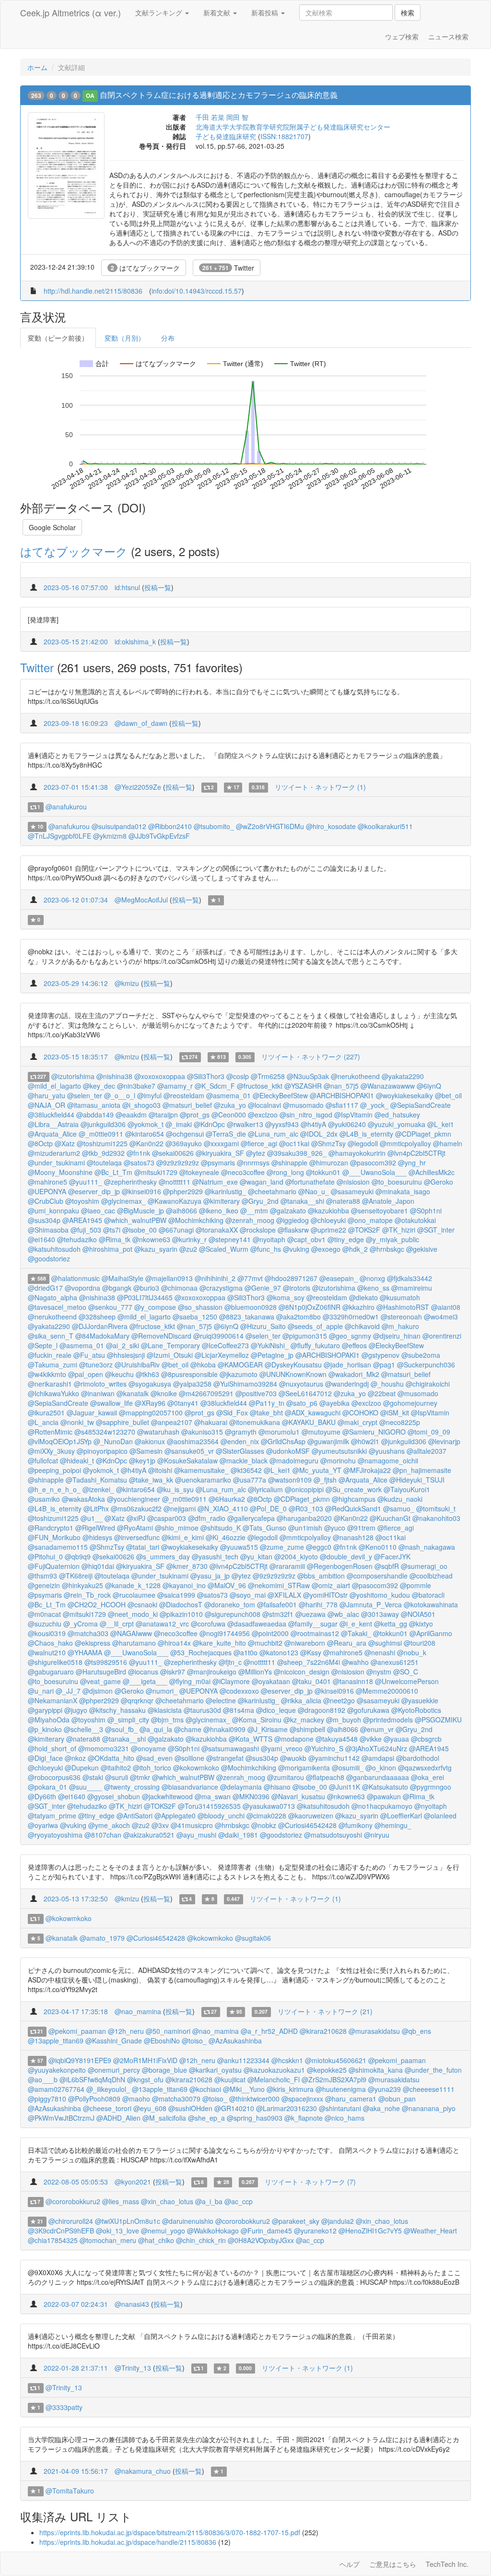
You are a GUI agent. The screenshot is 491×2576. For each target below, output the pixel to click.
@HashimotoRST (403, 1307)
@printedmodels (388, 1720)
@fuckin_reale (50, 1355)
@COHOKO (360, 1413)
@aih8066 (181, 1211)
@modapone (294, 1739)
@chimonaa (179, 1288)
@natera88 (343, 1201)
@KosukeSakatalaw (187, 1460)
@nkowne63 (151, 1239)
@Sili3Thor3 (206, 1076)
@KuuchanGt (390, 1518)
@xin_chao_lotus (167, 2201)
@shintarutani (340, 2108)
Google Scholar (52, 527)
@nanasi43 (132, 2304)
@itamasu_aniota (94, 1105)
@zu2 (188, 1249)
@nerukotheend (355, 1076)
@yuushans (387, 1451)
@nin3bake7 (136, 1086)
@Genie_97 (263, 1288)
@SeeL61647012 (305, 1393)
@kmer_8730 (187, 1566)
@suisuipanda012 (119, 826)
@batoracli (428, 1595)
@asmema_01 (228, 1095)
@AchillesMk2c (432, 1172)
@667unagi (176, 1230)
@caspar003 (167, 1518)
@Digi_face (45, 1758)
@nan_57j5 (341, 1086)
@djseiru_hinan (397, 1336)
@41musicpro (192, 1825)
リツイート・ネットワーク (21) (325, 2011)
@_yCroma (81, 1624)
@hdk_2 (355, 1249)
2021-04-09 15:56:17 (76, 2471)
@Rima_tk (115, 1239)
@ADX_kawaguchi (313, 1413)
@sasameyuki (352, 1191)
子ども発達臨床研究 (226, 136)
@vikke (371, 1739)
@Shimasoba (48, 1230)
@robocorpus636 (54, 1777)
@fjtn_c (230, 1662)
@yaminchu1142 (334, 1758)
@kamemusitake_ (201, 1470)
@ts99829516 (106, 1662)
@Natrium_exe (215, 1182)
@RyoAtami (135, 1528)
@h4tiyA (313, 1124)
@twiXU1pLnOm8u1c (128, 2221)
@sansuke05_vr (189, 1451)
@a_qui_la (156, 1729)
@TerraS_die (226, 1134)
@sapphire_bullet (123, 1422)
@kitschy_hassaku (117, 1710)
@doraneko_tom (230, 1604)
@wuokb (293, 1758)
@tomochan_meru (108, 2240)
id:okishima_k (135, 641)
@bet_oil (448, 1095)
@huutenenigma (341, 2089)
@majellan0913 (169, 1278)
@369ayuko (184, 1143)
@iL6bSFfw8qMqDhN (92, 2079)
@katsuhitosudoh (54, 1249)
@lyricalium (265, 1489)
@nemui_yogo (163, 2231)
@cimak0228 (266, 1816)
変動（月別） (125, 338)
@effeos (354, 1345)
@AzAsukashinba (235, 2041)
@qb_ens (416, 2031)
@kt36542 (246, 1470)
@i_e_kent (356, 1624)
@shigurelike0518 (55, 1662)
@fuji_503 (86, 1230)
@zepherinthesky (130, 1182)
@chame (188, 1729)
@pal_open (86, 1374)
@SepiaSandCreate (421, 1105)
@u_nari (41, 1691)
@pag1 (384, 1365)
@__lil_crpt (117, 1624)
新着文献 (218, 12)
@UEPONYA (47, 1191)
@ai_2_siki (123, 1345)
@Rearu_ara (347, 1643)
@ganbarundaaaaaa (378, 1777)
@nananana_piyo (429, 2108)
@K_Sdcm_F (215, 1086)
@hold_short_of (52, 1748)
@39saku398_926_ (297, 1153)
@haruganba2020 (304, 1518)
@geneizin (44, 1585)
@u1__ (92, 1518)
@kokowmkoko (196, 1768)
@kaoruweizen (311, 1816)
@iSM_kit (395, 1413)
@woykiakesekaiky (404, 1095)
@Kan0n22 (146, 1143)
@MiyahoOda (49, 1720)
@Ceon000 (229, 1115)
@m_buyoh (344, 1720)
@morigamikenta (304, 1768)
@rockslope (258, 1230)
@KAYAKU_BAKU (309, 1422)
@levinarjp (444, 1441)
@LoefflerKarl (401, 1816)
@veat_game (100, 1681)
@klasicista (165, 1710)
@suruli (117, 1777)
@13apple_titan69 (56, 2041)
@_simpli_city (128, 1720)
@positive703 (256, 1393)
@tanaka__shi (302, 1201)
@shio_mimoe (177, 1528)
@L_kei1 (441, 1124)
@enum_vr (377, 1729)
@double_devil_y (346, 1556)
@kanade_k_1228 (133, 1585)
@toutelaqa (104, 1163)
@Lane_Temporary (170, 1345)
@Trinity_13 (133, 2368)
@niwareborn (305, 1643)
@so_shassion (200, 1307)
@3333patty (64, 2407)
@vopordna (82, 1288)
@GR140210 (234, 2108)
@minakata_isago (403, 1191)
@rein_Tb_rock (87, 1595)
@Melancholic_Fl (274, 2079)
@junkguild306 (103, 1124)
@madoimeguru (294, 1460)
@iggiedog (292, 1220)
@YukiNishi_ (270, 1345)
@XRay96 (150, 1403)
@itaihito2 (116, 1768)
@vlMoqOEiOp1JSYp (60, 1441)
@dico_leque (276, 1710)
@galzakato (288, 1211)
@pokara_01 (47, 1787)
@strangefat (225, 1758)
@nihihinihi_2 (215, 1278)
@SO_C (406, 1672)
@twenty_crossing (132, 1787)
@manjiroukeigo (212, 1672)
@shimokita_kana (376, 2070)
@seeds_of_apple (315, 1326)
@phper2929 (183, 1191)
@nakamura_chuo (143, 2471)
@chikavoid (362, 1326)
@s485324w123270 (105, 1432)
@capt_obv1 (306, 1239)
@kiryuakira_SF (220, 1153)
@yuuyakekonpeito (57, 2070)
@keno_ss (373, 1288)
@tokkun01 (323, 1172)
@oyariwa (43, 1825)
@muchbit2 (265, 1643)
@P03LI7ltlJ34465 (145, 1297)
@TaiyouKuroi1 (407, 1489)
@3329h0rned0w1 (351, 1317)
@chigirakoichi (428, 1384)
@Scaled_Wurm (224, 1249)
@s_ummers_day (163, 1556)
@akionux (150, 1441)
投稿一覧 (158, 587)
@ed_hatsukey (397, 1115)
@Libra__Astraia (53, 1124)
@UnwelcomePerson (407, 1681)
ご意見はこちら (393, 2564)
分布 (168, 338)
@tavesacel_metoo (57, 1307)
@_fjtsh (325, 1480)
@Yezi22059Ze (138, 787)
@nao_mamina (138, 2011)
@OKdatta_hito (111, 1758)
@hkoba (203, 1365)
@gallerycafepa (251, 1518)
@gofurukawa (368, 1710)
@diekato (363, 1297)
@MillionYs (255, 1672)
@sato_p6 (302, 1403)
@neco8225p (400, 1422)
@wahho (355, 1662)
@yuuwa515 (239, 1547)
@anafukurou (66, 807)
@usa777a (250, 1480)
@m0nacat (44, 1614)
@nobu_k (412, 1652)
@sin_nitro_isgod (306, 1115)
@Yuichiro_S (324, 1748)
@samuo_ (399, 1508)
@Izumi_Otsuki (170, 1355)
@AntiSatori (134, 1816)
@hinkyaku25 (82, 1585)
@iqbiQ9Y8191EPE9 (80, 2060)
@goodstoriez (49, 1258)
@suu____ (86, 1787)
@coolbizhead (431, 1576)
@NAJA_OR (47, 1105)
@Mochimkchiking (196, 1220)
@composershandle (377, 1576)
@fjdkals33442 (409, 1278)
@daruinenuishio (188, 2221)
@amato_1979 (102, 1938)
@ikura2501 (46, 1413)
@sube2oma (421, 1355)
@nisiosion (353, 1182)
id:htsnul (127, 587)
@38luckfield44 (51, 1115)
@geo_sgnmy (350, 1336)
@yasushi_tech (215, 1556)
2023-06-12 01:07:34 (76, 900)
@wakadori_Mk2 (354, 1374)
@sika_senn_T (51, 1336)
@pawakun (384, 1796)
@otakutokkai (415, 1220)
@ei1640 (41, 1239)
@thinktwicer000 (254, 2099)
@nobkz (264, 1825)
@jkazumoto (239, 1374)
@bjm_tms (167, 1720)
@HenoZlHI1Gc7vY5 (370, 2231)
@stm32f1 (278, 1614)
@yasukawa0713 (269, 1806)
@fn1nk (138, 1153)
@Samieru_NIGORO (374, 1432)
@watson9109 (290, 1480)
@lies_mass (121, 2201)
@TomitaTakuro (70, 2491)
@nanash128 (353, 1537)
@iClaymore (231, 1681)
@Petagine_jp (272, 1355)
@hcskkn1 (287, 2060)
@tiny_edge (346, 1239)
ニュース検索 (448, 36)
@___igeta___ (145, 1681)
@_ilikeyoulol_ (108, 2089)
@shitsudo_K (221, 1528)
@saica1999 (176, 1595)
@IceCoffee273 (225, 1345)
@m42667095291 (206, 1393)
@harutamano (134, 1643)
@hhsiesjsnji (126, 1355)
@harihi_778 (318, 1604)
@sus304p (44, 1220)
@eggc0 (319, 1547)
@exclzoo (263, 1115)
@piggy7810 (47, 2099)
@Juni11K (345, 1787)
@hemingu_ (393, 1825)
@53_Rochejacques (201, 1652)
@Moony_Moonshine (60, 1172)
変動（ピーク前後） (58, 338)
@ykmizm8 (110, 836)
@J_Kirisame (268, 1729)
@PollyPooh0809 (94, 2099)
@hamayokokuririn (357, 1153)
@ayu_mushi (196, 1835)
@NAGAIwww (131, 1633)
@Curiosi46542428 (307, 1825)
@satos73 (139, 1163)
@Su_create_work (354, 1489)
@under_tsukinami (56, 1163)
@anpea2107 (172, 1422)
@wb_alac (343, 1614)
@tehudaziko (77, 1239)
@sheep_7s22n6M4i (309, 1662)
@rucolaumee (134, 1595)
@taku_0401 (311, 1681)
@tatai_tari (143, 1547)
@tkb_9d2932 (103, 1153)
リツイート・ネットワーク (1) (320, 787)
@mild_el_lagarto (54, 1086)
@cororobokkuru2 (73, 2201)
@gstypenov (380, 1355)
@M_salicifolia (164, 2118)
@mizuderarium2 (54, 1153)
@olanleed (440, 1816)
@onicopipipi (304, 1489)
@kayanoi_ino (184, 1585)
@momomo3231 (104, 1748)
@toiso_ (194, 2041)
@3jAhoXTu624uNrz (376, 1748)
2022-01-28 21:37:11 (76, 2368)
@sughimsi (385, 1643)
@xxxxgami (221, 1143)
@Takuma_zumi (53, 1365)
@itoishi (160, 1470)
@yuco (335, 1528)
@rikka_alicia (301, 1700)
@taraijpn (163, 1115)
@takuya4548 (337, 1739)
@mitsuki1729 (156, 1172)
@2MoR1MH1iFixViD (145, 2060)
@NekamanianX (53, 1700)
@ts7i (112, 1230)
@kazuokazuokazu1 (274, 2070)
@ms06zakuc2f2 (136, 1508)
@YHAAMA (85, 1652)
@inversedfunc (137, 1537)
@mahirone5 (47, 1182)
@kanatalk (133, 1393)
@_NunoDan (113, 1441)
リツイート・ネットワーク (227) (311, 1057)
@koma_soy (286, 1297)
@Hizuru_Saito (263, 1326)
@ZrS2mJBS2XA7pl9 (334, 2079)
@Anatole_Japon (388, 1201)
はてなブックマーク (145, 268)
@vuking (296, 1249)
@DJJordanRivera (100, 1326)
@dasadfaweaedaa (257, 1624)
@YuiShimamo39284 (245, 1384)
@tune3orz (96, 1365)
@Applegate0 (175, 1816)
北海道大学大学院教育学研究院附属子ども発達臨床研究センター (293, 127)
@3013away (380, 1614)
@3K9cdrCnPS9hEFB (61, 2231)
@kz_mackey (304, 1720)
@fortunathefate (310, 1182)
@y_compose (155, 1307)
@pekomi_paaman (77, 2031)
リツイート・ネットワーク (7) (310, 2182)
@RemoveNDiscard (161, 1336)
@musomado (303, 1105)
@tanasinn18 (353, 1681)
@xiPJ (136, 1518)
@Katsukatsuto (385, 1787)
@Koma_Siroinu (257, 1720)
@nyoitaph (269, 1239)
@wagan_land (262, 1182)
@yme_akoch (109, 1825)
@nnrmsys (253, 1163)
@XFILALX (284, 1595)
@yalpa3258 (192, 1384)
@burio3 (146, 1288)
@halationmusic (76, 1278)
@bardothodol (418, 1758)
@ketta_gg (391, 1624)
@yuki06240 (347, 1124)
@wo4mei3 (441, 1317)
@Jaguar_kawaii (92, 1413)
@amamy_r (175, 1086)
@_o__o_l (120, 1095)
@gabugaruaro (51, 1672)
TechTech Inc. (447, 2564)
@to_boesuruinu (397, 1182)
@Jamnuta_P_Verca (371, 1604)
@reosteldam (184, 1095)
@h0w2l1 (365, 1441)
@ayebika (334, 1403)
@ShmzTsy (328, 1143)
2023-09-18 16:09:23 (76, 723)
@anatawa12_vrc (162, 1624)
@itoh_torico (152, 1768)
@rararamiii (287, 1566)
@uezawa (310, 1614)
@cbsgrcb (426, 1739)
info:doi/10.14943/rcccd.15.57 (197, 291)
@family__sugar (313, 1624)
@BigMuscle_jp (140, 1211)
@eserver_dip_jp (94, 1191)
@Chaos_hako (50, 1643)
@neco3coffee (243, 1172)
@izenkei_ (98, 1489)
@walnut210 (47, 1652)
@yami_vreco (282, 1748)
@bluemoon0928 (251, 1307)
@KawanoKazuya (175, 1201)
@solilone (189, 1758)
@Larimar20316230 (286, 2108)
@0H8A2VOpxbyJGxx (261, 2240)
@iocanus (143, 1672)
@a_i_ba (209, 2201)
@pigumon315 (305, 1336)
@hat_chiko (156, 2240)
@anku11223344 (243, 2060)
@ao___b (43, 2079)
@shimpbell (307, 1729)
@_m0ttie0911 (101, 1134)
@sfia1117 (342, 1105)
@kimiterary (222, 1201)
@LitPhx (96, 1508)
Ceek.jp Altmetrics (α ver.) (70, 12)
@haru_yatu (47, 1095)
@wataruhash (158, 1432)
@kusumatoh (400, 1297)
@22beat (382, 1393)
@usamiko (44, 1499)
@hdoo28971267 (291, 1278)
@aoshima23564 (193, 1441)
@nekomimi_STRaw (279, 1585)
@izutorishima (73, 1076)
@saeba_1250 (195, 1317)
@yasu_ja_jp (210, 1576)
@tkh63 (147, 1374)
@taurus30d (202, 1710)
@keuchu (119, 1374)
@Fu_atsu (89, 1355)
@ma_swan (213, 1796)
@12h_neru (126, 2031)
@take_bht (266, 1413)
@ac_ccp (239, 2201)
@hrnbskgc (387, 1249)
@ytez (256, 1153)
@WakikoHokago (213, 2231)
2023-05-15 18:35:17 (76, 1057)
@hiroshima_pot (107, 1249)
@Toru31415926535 (209, 1806)
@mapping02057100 (151, 1413)
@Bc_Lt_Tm (113, 1172)
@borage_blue (164, 2070)
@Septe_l (43, 1345)
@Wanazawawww (388, 1086)
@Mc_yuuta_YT (317, 1470)
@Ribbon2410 (170, 826)
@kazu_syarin (156, 1249)
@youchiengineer (134, 1499)
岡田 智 (237, 117)
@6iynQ (429, 1086)
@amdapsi (378, 1758)
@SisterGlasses (240, 1451)
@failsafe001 (277, 1604)
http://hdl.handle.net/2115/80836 (93, 291)
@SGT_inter (436, 1230)
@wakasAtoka (83, 1499)
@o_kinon (381, 1768)
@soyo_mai (248, 1595)
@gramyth (241, 1432)
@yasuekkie (420, 1700)
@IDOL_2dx (319, 1134)
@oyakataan (271, 1681)
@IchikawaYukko (53, 1393)
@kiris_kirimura (290, 2089)
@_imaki (179, 1124)
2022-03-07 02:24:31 (76, 2304)
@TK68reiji (76, 1576)
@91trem (361, 1528)
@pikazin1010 (181, 1614)
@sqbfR (387, 1566)
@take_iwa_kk (151, 1480)
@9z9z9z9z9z (178, 1163)
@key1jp (142, 1460)
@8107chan (103, 1835)
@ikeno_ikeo (219, 1211)
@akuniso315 (202, 1432)
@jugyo (76, 1710)
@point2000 (270, 1633)
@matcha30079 (176, 2099)
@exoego (326, 1249)
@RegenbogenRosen (340, 1566)
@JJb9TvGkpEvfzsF (159, 836)
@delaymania (241, 1787)
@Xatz (65, 1143)
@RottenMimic (50, 1432)
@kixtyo (421, 1624)
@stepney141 (230, 1239)
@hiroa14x (174, 1643)
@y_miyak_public (392, 1239)
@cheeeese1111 (429, 2089)
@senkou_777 (110, 1307)
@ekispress (93, 1643)
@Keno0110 (378, 1547)
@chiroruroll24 (71, 2221)
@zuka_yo (230, 1105)
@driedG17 (45, 1288)
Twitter (228, 268)
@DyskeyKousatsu (293, 1365)
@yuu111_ (86, 1182)
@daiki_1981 (238, 1835)
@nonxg (372, 1278)
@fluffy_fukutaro (315, 1345)
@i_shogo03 (141, 1105)
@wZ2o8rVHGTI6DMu (270, 826)
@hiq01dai (98, 1566)
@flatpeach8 (325, 1777)
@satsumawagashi (230, 1748)
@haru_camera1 (351, 2099)
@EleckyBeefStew (280, 1095)
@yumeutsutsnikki (339, 1451)
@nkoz (75, 1758)
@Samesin (146, 1451)
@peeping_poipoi (54, 1470)
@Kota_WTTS (251, 1739)
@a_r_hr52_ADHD (269, 2031)
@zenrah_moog (250, 1220)
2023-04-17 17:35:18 (76, 2011)
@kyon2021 (133, 2182)
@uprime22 (328, 1230)
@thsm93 (42, 1576)
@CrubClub (46, 1201)
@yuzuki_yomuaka (397, 1124)
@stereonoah (401, 1317)
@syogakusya (150, 1384)
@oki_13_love (117, 2231)
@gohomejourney (410, 1403)
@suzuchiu (45, 1624)
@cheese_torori (107, 2108)
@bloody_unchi (221, 1816)
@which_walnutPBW (135, 1220)
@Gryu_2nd (260, 1201)
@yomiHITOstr (325, 1595)
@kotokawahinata (431, 1604)
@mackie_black (244, 1460)
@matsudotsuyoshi (333, 1835)
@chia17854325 (53, 2240)
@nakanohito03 (436, 1518)
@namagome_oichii (388, 1460)
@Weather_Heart (430, 2231)
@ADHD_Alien (118, 2118)
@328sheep (97, 1317)
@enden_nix (240, 1441)
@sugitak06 (253, 1938)
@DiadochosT (181, 1604)
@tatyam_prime (52, 1816)
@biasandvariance (190, 1787)
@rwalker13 (245, 1124)
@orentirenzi (442, 1336)
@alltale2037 (427, 1451)
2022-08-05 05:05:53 (76, 2182)
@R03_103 (306, 1508)
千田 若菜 (210, 117)
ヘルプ (350, 2564)
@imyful (149, 1095)
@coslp (238, 1076)
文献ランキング (160, 12)
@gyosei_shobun (114, 1796)
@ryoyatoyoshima (55, 1835)
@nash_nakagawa (427, 1547)
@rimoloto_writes (100, 1384)
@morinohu (338, 1460)
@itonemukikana (255, 1422)
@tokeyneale (199, 1172)
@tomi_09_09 (429, 1432)
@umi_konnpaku (53, 1211)
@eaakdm (131, 1115)
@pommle (415, 1585)
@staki (93, 1777)
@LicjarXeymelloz (222, 1355)
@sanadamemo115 (58, 1547)
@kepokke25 (327, 2070)
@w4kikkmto (47, 1374)
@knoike (164, 1393)
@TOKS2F (364, 1230)
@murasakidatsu (374, 2031)
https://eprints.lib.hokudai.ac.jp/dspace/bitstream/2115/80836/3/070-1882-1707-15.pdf (170, 2532)
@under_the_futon (433, 2070)
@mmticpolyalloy (405, 1143)
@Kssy (311, 1652)
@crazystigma (221, 1288)
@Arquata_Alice (52, 1134)
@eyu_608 (150, 2108)
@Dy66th (42, 1796)
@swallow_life (111, 1403)
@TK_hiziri (399, 1230)
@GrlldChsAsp (283, 1441)
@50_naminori (168, 2031)
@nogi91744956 (225, 1633)
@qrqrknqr (137, 1700)
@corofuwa (208, 1624)
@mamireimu (412, 1288)
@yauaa (396, 1739)
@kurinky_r (189, 1239)
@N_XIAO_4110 (223, 1508)
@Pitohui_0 (45, 1556)
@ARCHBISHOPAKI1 (342, 1095)
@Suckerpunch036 (426, 1365)
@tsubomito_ (214, 826)
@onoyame (148, 1748)
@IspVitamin (353, 1115)
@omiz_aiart (331, 1585)
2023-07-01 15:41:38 (76, 787)
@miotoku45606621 (336, 2060)
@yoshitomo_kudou (380, 1595)
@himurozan (329, 1163)
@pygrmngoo (431, 1787)
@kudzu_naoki (400, 1499)
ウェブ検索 (402, 36)
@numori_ (162, 1691)
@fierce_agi (259, 1143)
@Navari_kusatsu (298, 1796)
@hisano (277, 1787)
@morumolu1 (279, 1432)
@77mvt (250, 1278)
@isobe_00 (140, 1230)
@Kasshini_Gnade (114, 2041)
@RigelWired (95, 1528)
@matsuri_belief (187, 1105)
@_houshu (387, 1384)
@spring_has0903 (255, 2118)
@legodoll (363, 1143)
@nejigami (180, 1508)
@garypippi (45, 1710)
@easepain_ (339, 1278)
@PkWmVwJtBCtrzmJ (61, 2118)
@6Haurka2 (227, 1499)
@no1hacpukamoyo (382, 1806)
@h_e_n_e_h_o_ (54, 1489)
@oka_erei (427, 1777)
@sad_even (154, 1758)
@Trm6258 (268, 1076)
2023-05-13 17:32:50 (76, 1899)
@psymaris (218, 1163)
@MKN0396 (251, 1796)
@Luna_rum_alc (273, 1134)
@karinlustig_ (225, 1191)
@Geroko (438, 1182)
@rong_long (285, 1172)
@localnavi (264, 1105)
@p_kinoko (45, 1729)
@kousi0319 (47, 1633)
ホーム (37, 67)
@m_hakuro (400, 1326)
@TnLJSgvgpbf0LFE (59, 836)
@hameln (448, 1143)
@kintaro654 (145, 1134)
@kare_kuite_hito (219, 1643)
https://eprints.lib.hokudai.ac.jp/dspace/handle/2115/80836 (128, 2542)
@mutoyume (321, 1432)
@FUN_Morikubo (54, 1537)
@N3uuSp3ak (308, 1076)
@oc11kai (294, 1143)
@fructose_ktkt (260, 1086)
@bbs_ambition (321, 1576)
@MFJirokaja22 (367, 1470)
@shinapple (289, 1163)
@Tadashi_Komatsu (96, 1480)
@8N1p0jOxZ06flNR (310, 1307)
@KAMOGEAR (240, 1365)
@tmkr (140, 1777)
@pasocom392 (373, 1163)
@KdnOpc (209, 1124)
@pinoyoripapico (102, 1451)
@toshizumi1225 (102, 1143)
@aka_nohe (381, 2108)
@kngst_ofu (145, 2079)
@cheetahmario (272, 1191)
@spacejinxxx (302, 2099)
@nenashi (380, 1652)
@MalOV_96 (227, 1585)
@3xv (160, 1825)
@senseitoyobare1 (380, 1211)
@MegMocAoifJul (141, 900)
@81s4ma (239, 1710)
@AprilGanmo (431, 1633)
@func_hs (266, 1249)
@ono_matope (370, 1220)
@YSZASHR (303, 1086)
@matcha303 (88, 1633)
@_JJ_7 (68, 1691)
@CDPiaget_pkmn (423, 1134)
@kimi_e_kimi (183, 1537)
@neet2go (339, 1700)
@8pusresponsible (189, 1374)
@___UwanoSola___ (374, 1172)
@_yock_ (374, 1105)
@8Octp (40, 1143)
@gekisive (422, 1249)
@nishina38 (114, 1076)
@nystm (379, 1672)
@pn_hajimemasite (422, 1470)
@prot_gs (195, 1115)
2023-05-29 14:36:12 (76, 983)
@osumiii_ (348, 1768)
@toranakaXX (217, 1230)
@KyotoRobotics (416, 1710)
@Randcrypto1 (51, 1528)
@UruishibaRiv (137, 1365)
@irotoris (297, 1288)
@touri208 (420, 1643)
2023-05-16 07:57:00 (76, 587)
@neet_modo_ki (133, 1614)
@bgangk (117, 1288)
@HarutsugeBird (101, 1672)
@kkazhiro (358, 1307)
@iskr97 (173, 1672)
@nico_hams (345, 2118)
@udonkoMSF (288, 1451)
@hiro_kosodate (331, 826)
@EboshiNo (162, 2041)
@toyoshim (82, 1201)
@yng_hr (412, 1163)
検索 (408, 12)
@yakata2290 (403, 1076)
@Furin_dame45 (266, 2231)
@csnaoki (142, 1604)
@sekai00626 (173, 1153)
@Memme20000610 (387, 1691)
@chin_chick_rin (201, 2240)
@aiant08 (446, 1307)
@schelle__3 (83, 1729)
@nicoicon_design (302, 1672)
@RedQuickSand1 (353, 1508)
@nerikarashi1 (50, 1384)
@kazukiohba (328, 1211)
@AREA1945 (82, 1220)
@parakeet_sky (296, 2221)
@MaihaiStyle (123, 1278)
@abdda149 (95, 1115)
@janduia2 (338, 2221)
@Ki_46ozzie (226, 1537)
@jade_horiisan (347, 1365)
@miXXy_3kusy (51, 1451)
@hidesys (97, 1537)
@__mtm (254, 1211)
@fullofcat (43, 1460)
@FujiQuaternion (54, 1566)
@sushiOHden (190, 2108)
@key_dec (99, 1086)
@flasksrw (293, 1230)
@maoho (136, 2099)
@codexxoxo (239, 1691)
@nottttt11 (175, 1182)
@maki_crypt (357, 1422)
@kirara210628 (323, 2031)
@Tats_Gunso (264, 1528)
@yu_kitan (256, 1556)
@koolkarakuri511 (385, 826)
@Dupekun (82, 1768)
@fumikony (356, 1825)
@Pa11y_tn (267, 1403)
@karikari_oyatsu (215, 2070)
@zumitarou (286, 1777)
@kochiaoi (205, 2089)
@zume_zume (282, 1547)
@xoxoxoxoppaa (160, 1076)
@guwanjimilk (328, 1441)
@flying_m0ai (190, 1681)
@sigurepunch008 (233, 1614)
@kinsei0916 (141, 1191)
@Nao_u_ (314, 1191)
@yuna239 (384, 2089)
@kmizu (127, 983)
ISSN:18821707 (284, 136)
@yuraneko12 (315, 2231)
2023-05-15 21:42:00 (76, 641)
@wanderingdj (347, 1384)
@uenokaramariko (203, 1480)
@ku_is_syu (175, 1489)
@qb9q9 (78, 1556)
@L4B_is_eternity (366, 1134)
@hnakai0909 (224, 1729)
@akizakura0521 (149, 1835)
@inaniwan (98, 1393)
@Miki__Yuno (244, 2089)
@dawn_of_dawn (141, 723)
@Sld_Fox (232, 1413)
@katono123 (279, 1652)
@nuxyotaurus (301, 1384)
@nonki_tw (77, 1422)
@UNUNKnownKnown (293, 1374)
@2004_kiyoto (296, 1556)
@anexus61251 (395, 1662)
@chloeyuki (328, 1220)
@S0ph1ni (426, 1211)
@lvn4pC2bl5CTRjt (416, 1153)
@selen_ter (85, 1095)
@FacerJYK (392, 1556)
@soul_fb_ (121, 1729)
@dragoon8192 (321, 1710)
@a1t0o (245, 1652)
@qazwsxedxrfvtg (425, 1768)
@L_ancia (43, 1422)
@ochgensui (185, 1134)
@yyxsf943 (282, 1124)
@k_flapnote (304, 2118)
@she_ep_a (206, 2118)
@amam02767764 (56, 2089)
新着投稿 (266, 12)
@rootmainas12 (315, 1633)
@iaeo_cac (98, 1211)
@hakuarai (211, 1422)
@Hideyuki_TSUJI (417, 1480)
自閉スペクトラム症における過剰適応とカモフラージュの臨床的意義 (219, 95)
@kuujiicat (230, 2079)
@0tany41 (183, 1403)
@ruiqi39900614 (218, 1336)
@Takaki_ (356, 1633)
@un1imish (305, 1528)
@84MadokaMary (102, 1336)
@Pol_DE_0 (268, 1508)
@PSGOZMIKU (438, 1720)
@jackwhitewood (167, 1796)
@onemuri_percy (114, 2070)
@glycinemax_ (123, 1201)
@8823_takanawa (247, 1317)
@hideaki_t (77, 1460)
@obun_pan (397, 2099)
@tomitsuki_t (436, 1508)
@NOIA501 (418, 1614)
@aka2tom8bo (298, 1317)
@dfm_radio (207, 1518)
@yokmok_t (146, 1124)
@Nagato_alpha (53, 1297)
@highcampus (354, 1499)
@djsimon (98, 1691)
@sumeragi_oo (424, 1566)
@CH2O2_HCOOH (97, 1604)
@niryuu (377, 1835)
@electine (221, 1700)
